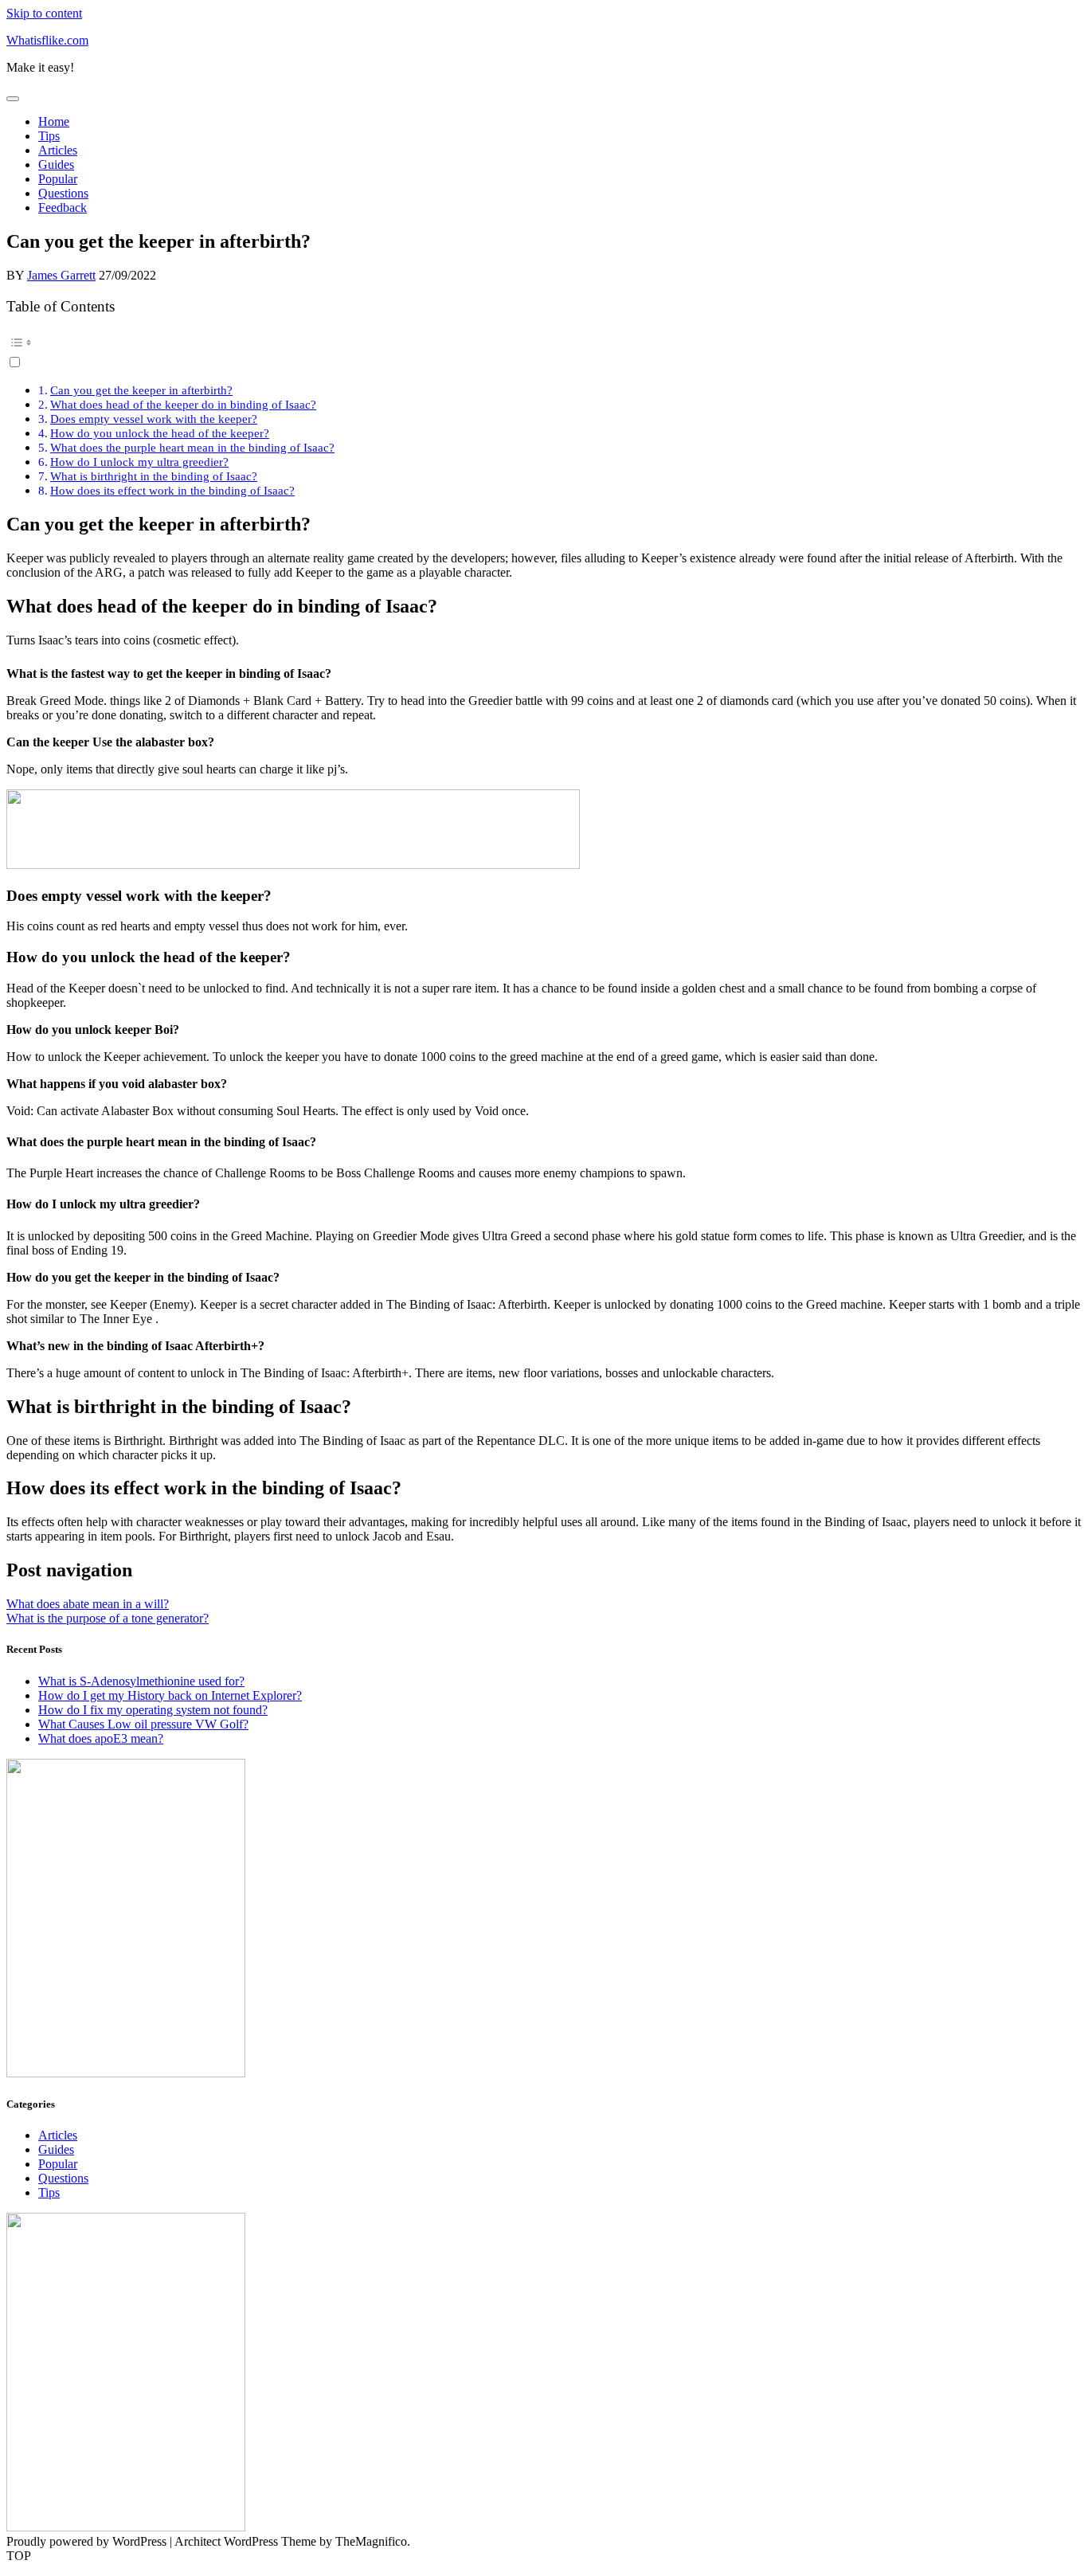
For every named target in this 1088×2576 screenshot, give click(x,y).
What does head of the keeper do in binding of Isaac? (183, 404)
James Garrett (61, 275)
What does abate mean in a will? (88, 1604)
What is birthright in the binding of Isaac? (154, 476)
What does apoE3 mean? (101, 1738)
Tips (49, 136)
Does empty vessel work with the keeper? (154, 419)
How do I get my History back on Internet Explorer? (170, 1695)
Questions (63, 193)
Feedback (63, 207)
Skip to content (44, 13)
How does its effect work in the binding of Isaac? (172, 490)
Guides (56, 164)
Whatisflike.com (47, 40)
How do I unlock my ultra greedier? (139, 462)
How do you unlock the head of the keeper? (160, 433)
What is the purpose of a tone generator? (108, 1618)
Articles (58, 150)
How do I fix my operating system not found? (153, 1710)
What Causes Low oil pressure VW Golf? (143, 1724)
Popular (58, 179)
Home (54, 121)
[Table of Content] (544, 343)
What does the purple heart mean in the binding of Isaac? (192, 447)
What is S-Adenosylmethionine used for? (141, 1681)
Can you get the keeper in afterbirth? (141, 390)
